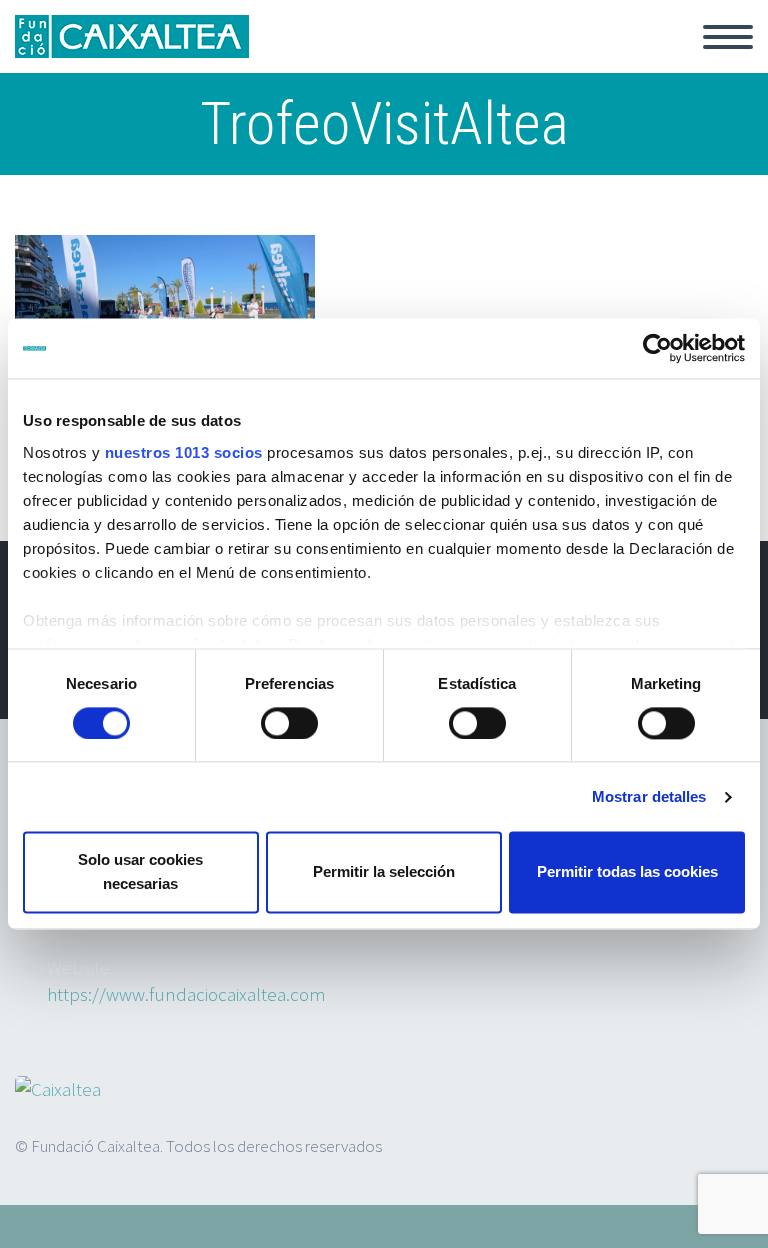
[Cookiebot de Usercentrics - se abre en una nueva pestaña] (657, 348)
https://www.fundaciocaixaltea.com (186, 994)
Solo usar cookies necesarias (140, 872)
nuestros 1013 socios (184, 452)
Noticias (383, 60)
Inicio (288, 60)
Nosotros (619, 60)
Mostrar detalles (649, 796)
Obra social (498, 60)
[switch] (289, 723)
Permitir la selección (384, 872)
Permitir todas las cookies (627, 872)
